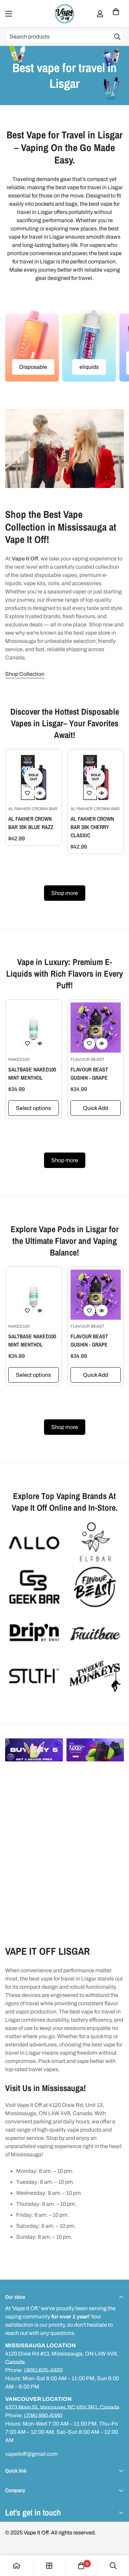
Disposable (33, 367)
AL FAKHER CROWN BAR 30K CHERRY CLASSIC (92, 827)
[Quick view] (40, 793)
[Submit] (117, 37)
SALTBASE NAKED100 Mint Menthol (32, 1074)
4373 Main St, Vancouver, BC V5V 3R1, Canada (62, 2407)
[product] (17, 2566)
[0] (116, 14)
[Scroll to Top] (117, 2540)
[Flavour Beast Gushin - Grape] (96, 1028)
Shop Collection (25, 674)
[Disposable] (32, 346)
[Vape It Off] (65, 14)
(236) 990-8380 (43, 2415)
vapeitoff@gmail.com (31, 2454)
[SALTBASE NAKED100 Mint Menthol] (34, 1028)
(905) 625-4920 (43, 2370)
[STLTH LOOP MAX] (95, 1750)
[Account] (100, 14)
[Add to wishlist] (27, 793)
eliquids (89, 367)
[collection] (49, 2566)
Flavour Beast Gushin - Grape (89, 1074)
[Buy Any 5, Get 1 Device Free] (34, 1750)
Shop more (65, 893)
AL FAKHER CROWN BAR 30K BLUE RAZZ (31, 823)
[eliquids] (89, 346)
